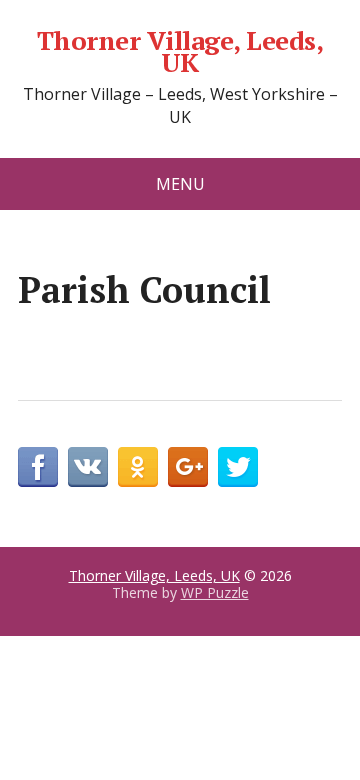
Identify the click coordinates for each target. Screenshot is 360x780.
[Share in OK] (138, 467)
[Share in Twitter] (238, 467)
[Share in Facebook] (38, 467)
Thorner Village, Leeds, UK (180, 51)
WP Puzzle (215, 592)
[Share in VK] (88, 467)
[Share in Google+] (188, 467)
